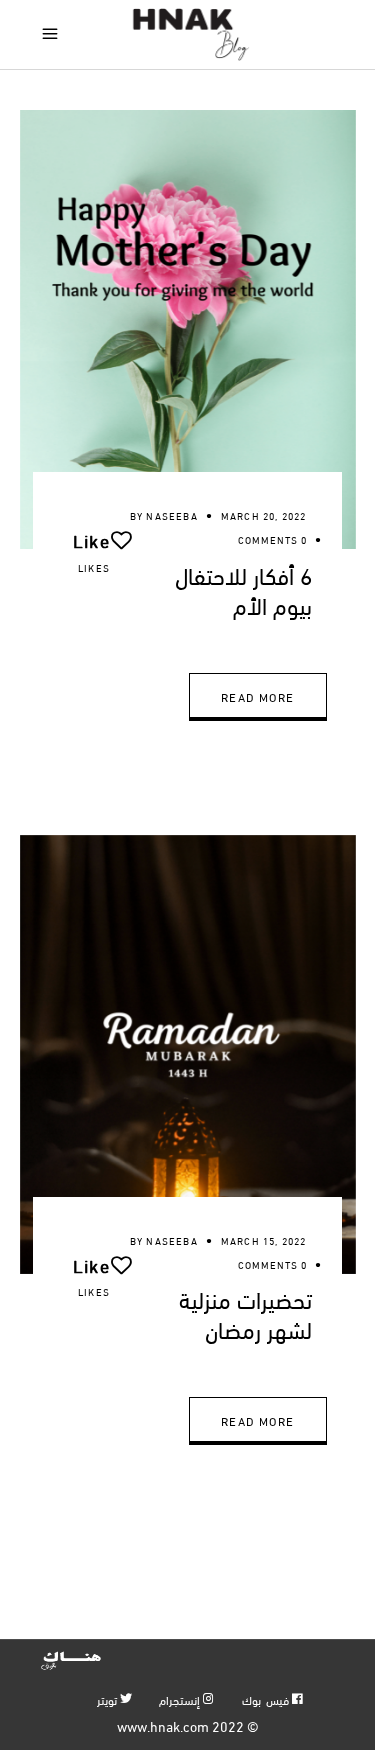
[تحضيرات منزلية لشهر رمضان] (188, 1054)
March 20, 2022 (264, 515)
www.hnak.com (163, 1725)
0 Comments (272, 539)
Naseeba (171, 515)
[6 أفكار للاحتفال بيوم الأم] (188, 329)
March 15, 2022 (264, 1240)
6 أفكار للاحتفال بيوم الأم (243, 589)
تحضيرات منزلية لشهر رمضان (245, 1313)
